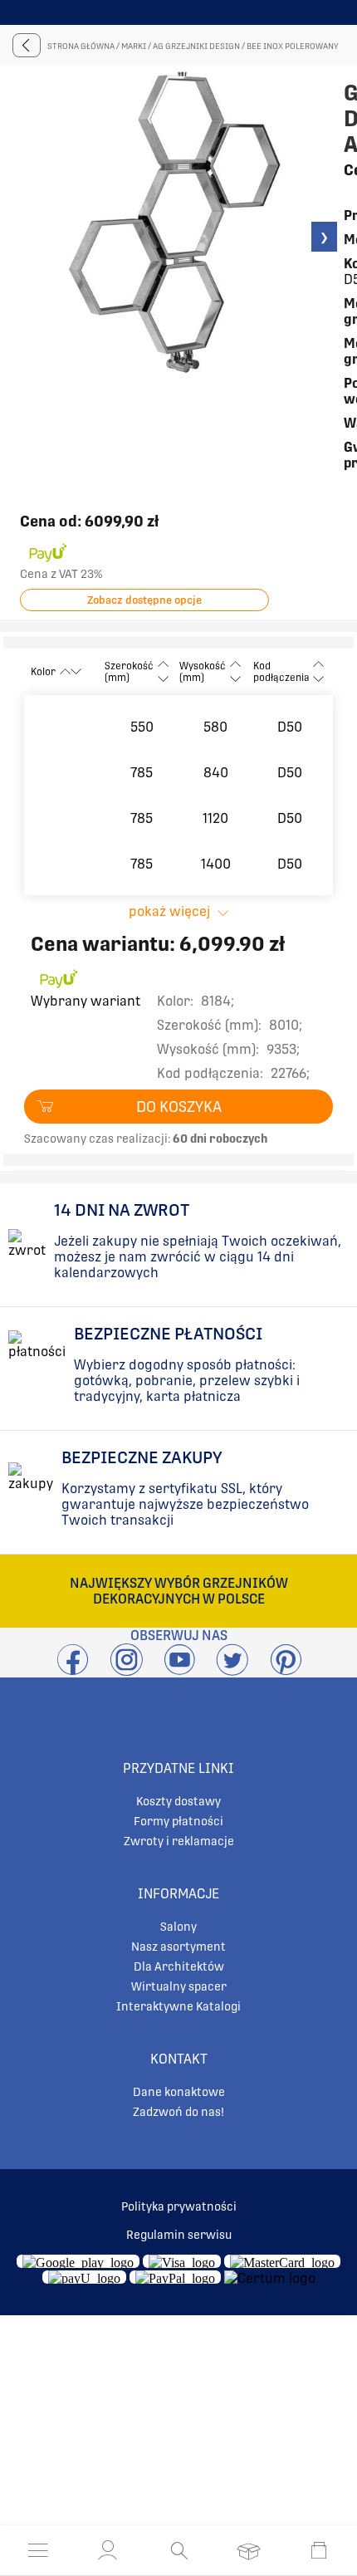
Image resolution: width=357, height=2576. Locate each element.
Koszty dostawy (178, 1801)
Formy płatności (178, 1821)
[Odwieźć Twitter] (232, 1670)
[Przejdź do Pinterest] (286, 1670)
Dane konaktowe (179, 2092)
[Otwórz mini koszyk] (319, 2550)
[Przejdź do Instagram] (126, 1670)
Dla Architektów (179, 1966)
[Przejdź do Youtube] (179, 1670)
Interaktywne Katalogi (178, 2006)
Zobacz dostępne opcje (144, 600)
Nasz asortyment (178, 1947)
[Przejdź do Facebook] (73, 1670)
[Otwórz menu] (38, 2550)
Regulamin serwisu (179, 2235)
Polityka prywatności (179, 2206)
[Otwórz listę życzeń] (249, 2550)
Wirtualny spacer (179, 1986)
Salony (178, 1927)
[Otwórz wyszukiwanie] (179, 2550)
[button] (108, 2550)
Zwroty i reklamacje (179, 1841)
